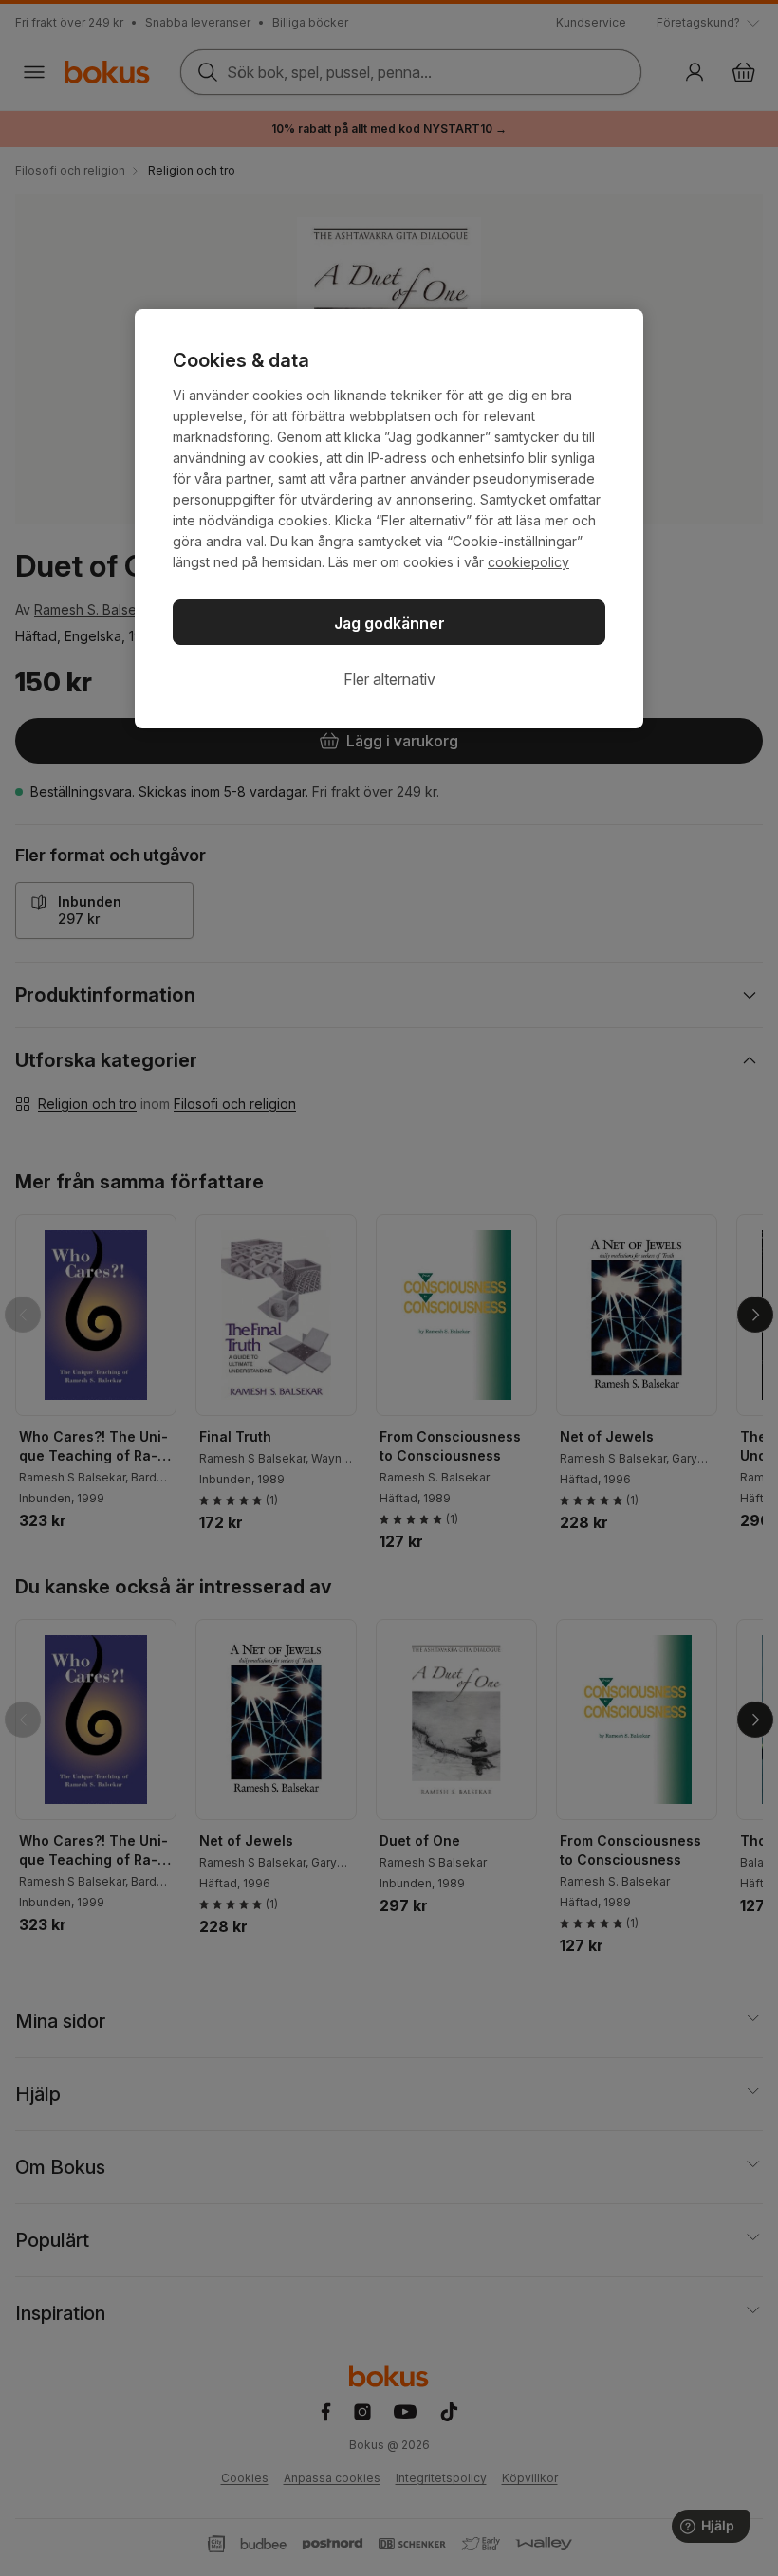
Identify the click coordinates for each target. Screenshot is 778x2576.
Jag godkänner (389, 623)
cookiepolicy (528, 562)
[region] (389, 519)
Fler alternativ (389, 679)
